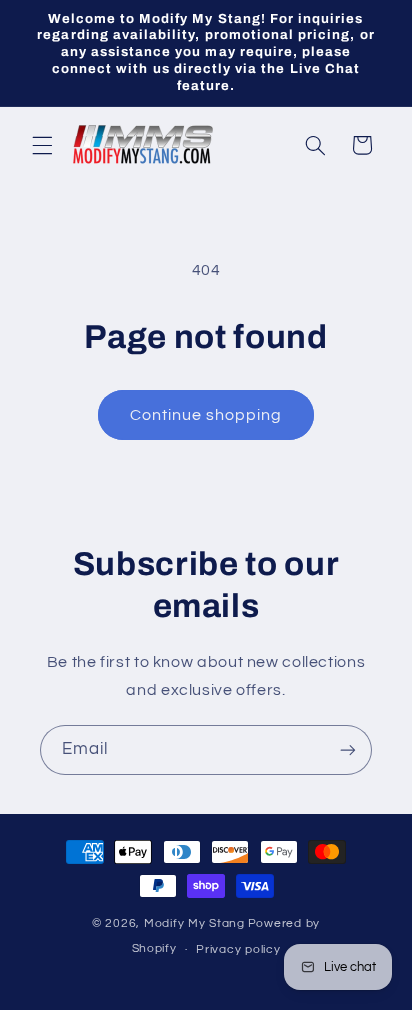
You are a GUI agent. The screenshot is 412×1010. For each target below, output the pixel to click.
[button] (42, 145)
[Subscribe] (348, 749)
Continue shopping (206, 415)
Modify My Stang (194, 923)
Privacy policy (238, 949)
